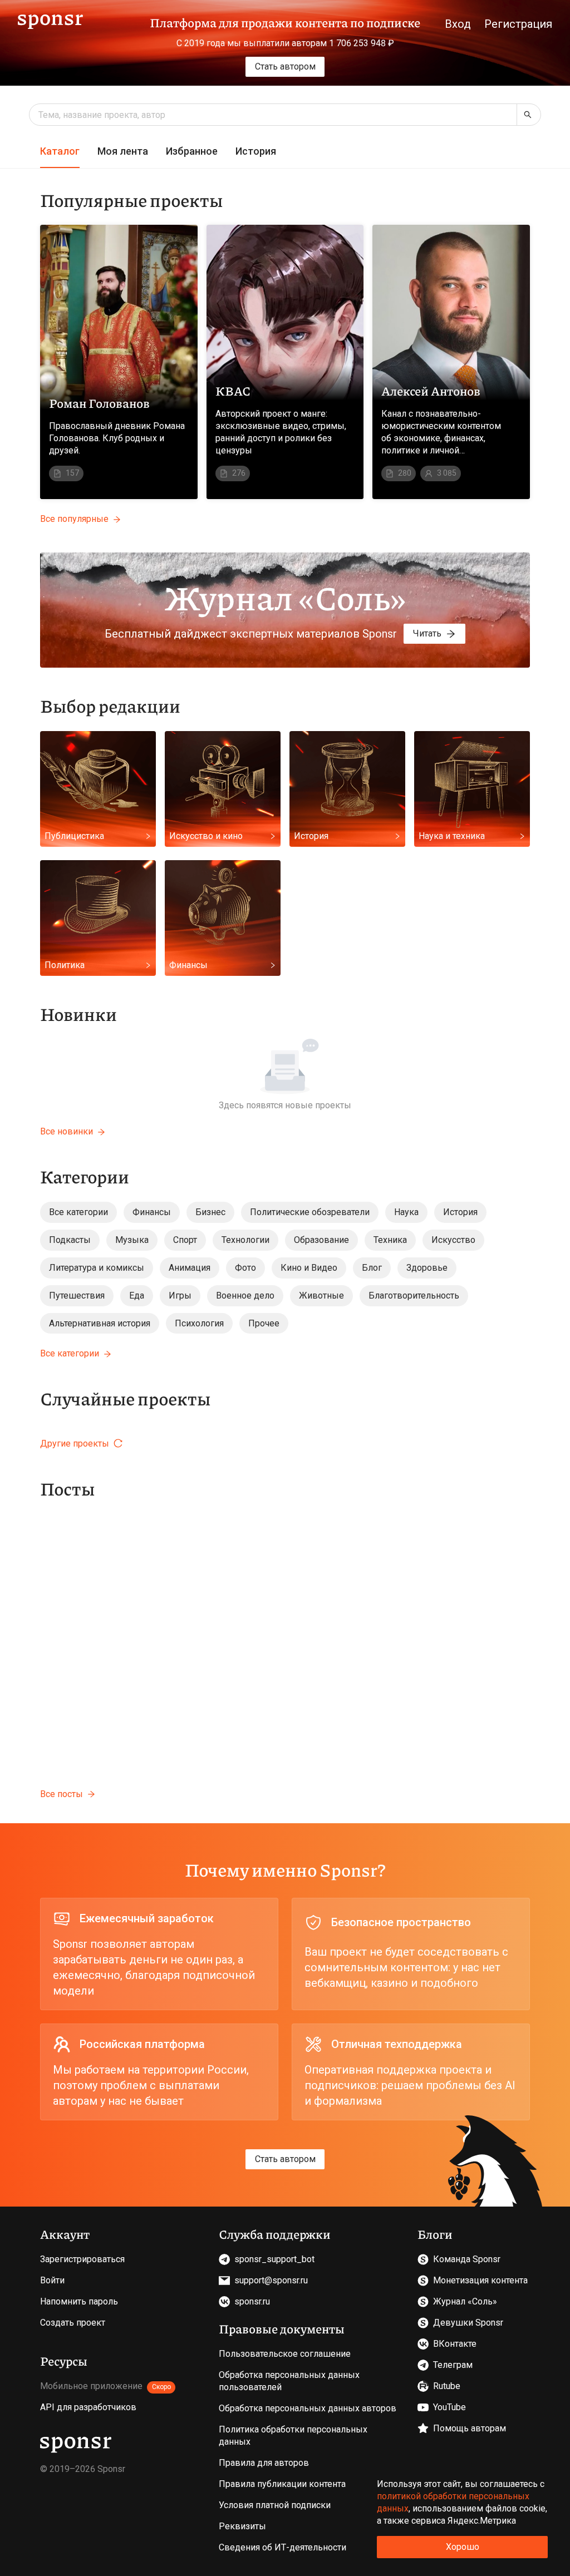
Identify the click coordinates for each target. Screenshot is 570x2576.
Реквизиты (242, 2526)
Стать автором (285, 66)
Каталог (60, 151)
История (256, 151)
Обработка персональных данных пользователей (289, 2381)
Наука (406, 1212)
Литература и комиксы (97, 1268)
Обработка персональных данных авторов (308, 2408)
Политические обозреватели (310, 1212)
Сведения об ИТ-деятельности (282, 2547)
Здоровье (427, 1268)
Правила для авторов (264, 2463)
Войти (52, 2280)
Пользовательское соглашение (285, 2354)
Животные (321, 1296)
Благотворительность (414, 1296)
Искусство (453, 1240)
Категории (85, 1176)
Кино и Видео (309, 1268)
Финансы (152, 1212)
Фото (245, 1268)
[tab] (60, 152)
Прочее (264, 1323)
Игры (180, 1296)
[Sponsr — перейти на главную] (50, 20)
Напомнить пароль (79, 2301)
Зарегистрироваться (82, 2259)
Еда (137, 1296)
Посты (67, 1488)
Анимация (190, 1268)
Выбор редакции (110, 705)
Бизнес (210, 1212)
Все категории (78, 1212)
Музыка (132, 1240)
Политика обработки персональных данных (293, 2436)
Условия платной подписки (275, 2505)
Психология (199, 1323)
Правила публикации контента (282, 2484)
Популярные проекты (131, 200)
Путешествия (77, 1296)
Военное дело (245, 1296)
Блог (372, 1268)
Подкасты (70, 1240)
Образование (321, 1240)
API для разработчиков (88, 2407)
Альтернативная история (100, 1323)
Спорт (185, 1240)
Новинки (78, 1014)
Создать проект (73, 2323)
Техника (390, 1240)
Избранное (192, 151)
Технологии (245, 1240)
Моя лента (123, 151)
